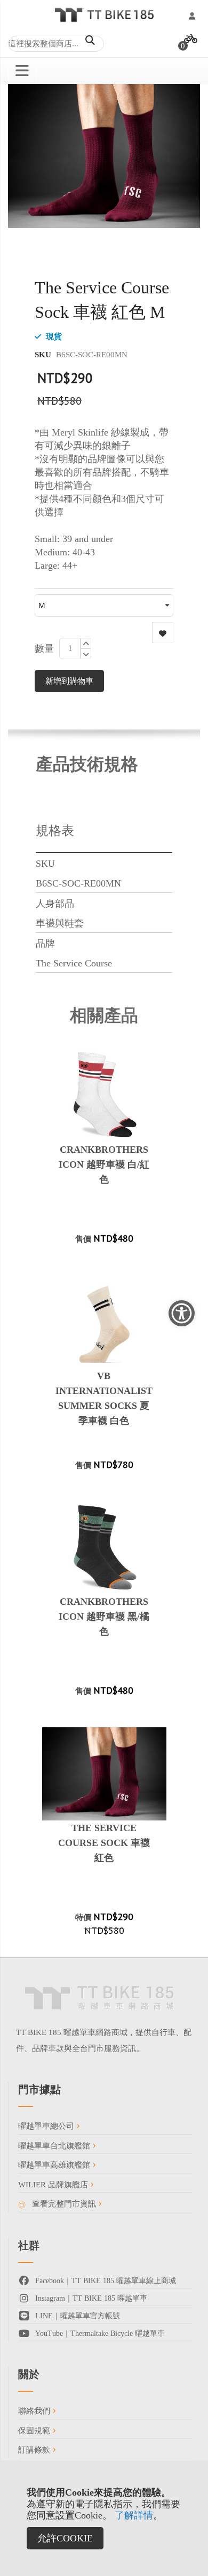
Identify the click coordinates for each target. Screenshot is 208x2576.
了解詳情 (134, 2515)
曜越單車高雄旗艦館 (55, 2165)
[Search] (90, 40)
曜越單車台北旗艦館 (55, 2146)
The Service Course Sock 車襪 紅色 (104, 1843)
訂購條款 (35, 2450)
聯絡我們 (35, 2411)
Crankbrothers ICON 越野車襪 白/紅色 (104, 1164)
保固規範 (35, 2431)
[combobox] (56, 44)
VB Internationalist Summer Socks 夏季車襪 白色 (104, 1398)
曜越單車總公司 (47, 2126)
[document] (104, 2518)
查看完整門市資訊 (64, 2204)
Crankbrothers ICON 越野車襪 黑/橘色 (104, 1617)
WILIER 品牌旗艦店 (54, 2185)
